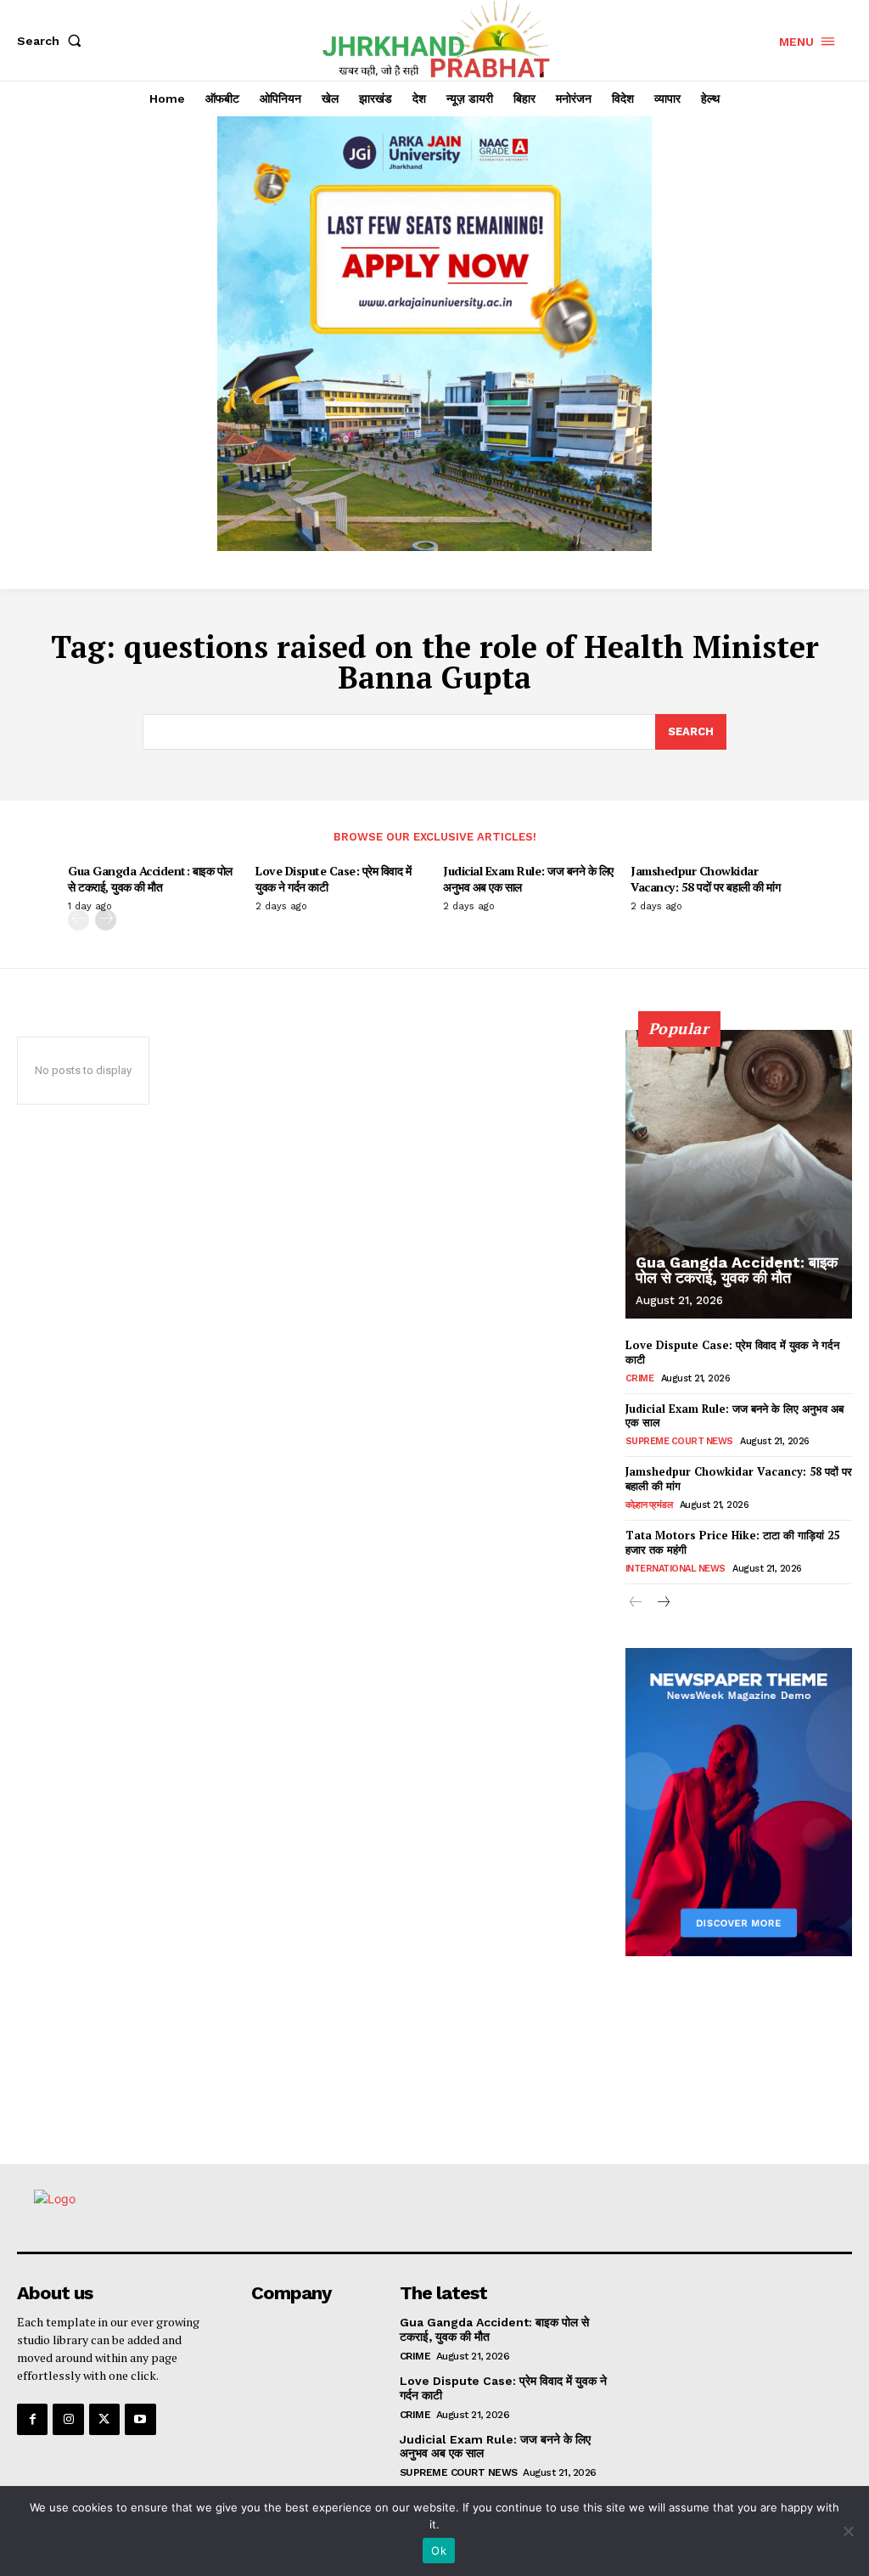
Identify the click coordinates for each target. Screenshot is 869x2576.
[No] (848, 2531)
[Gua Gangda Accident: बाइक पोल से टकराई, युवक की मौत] (739, 1174)
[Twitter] (104, 2419)
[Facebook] (32, 2419)
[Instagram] (68, 2419)
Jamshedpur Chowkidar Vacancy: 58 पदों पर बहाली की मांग (705, 878)
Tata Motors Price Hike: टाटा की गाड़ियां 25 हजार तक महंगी (732, 1542)
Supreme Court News (679, 1441)
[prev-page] (78, 920)
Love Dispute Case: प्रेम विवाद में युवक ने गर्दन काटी (333, 878)
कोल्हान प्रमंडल (649, 1505)
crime (640, 1378)
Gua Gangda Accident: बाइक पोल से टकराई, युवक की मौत (150, 878)
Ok (439, 2551)
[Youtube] (140, 2419)
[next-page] (106, 920)
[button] (53, 41)
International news (676, 1569)
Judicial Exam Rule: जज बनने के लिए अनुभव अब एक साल (528, 878)
